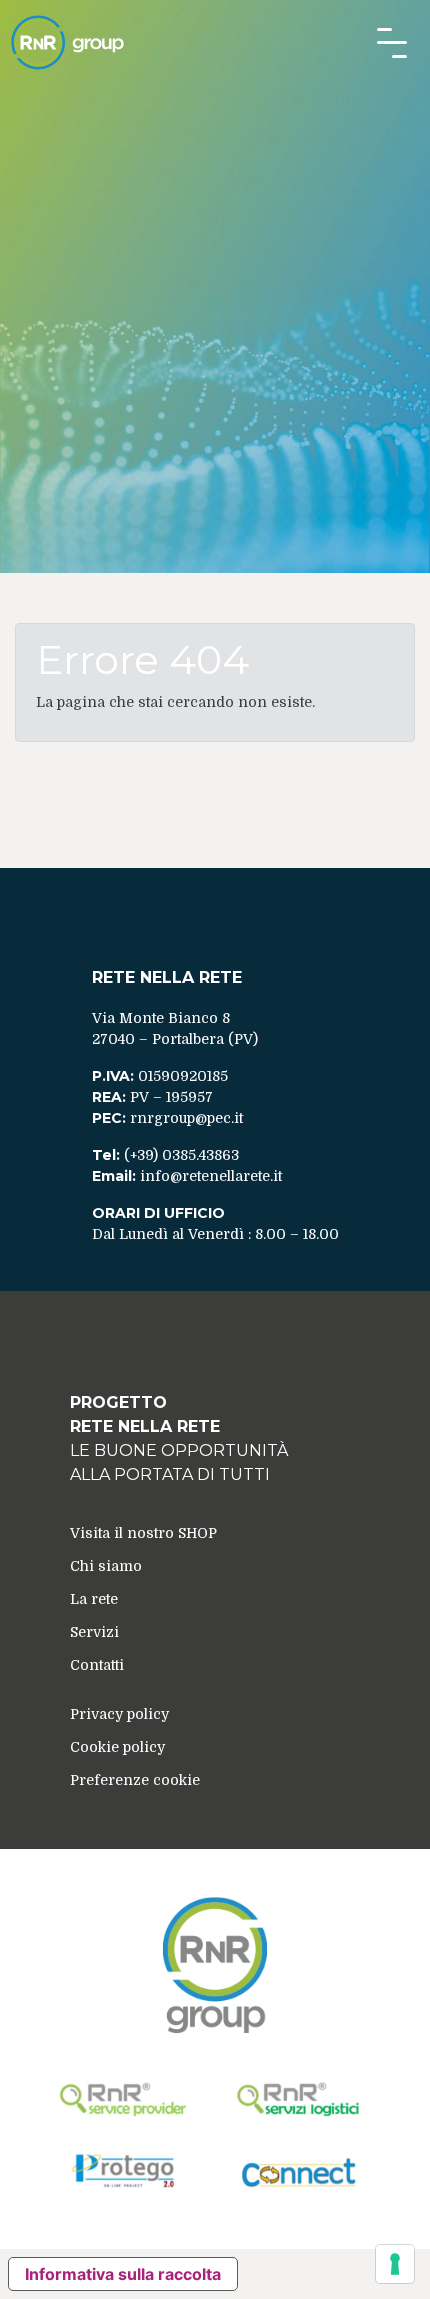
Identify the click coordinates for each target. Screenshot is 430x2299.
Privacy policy (119, 1714)
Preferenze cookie (135, 1780)
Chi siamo (106, 1566)
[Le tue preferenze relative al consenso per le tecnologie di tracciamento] (395, 2264)
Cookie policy (117, 1747)
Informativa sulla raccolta (123, 2274)
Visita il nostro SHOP (143, 1533)
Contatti (97, 1665)
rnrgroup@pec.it (186, 1118)
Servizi (94, 1632)
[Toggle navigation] (392, 43)
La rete (94, 1599)
